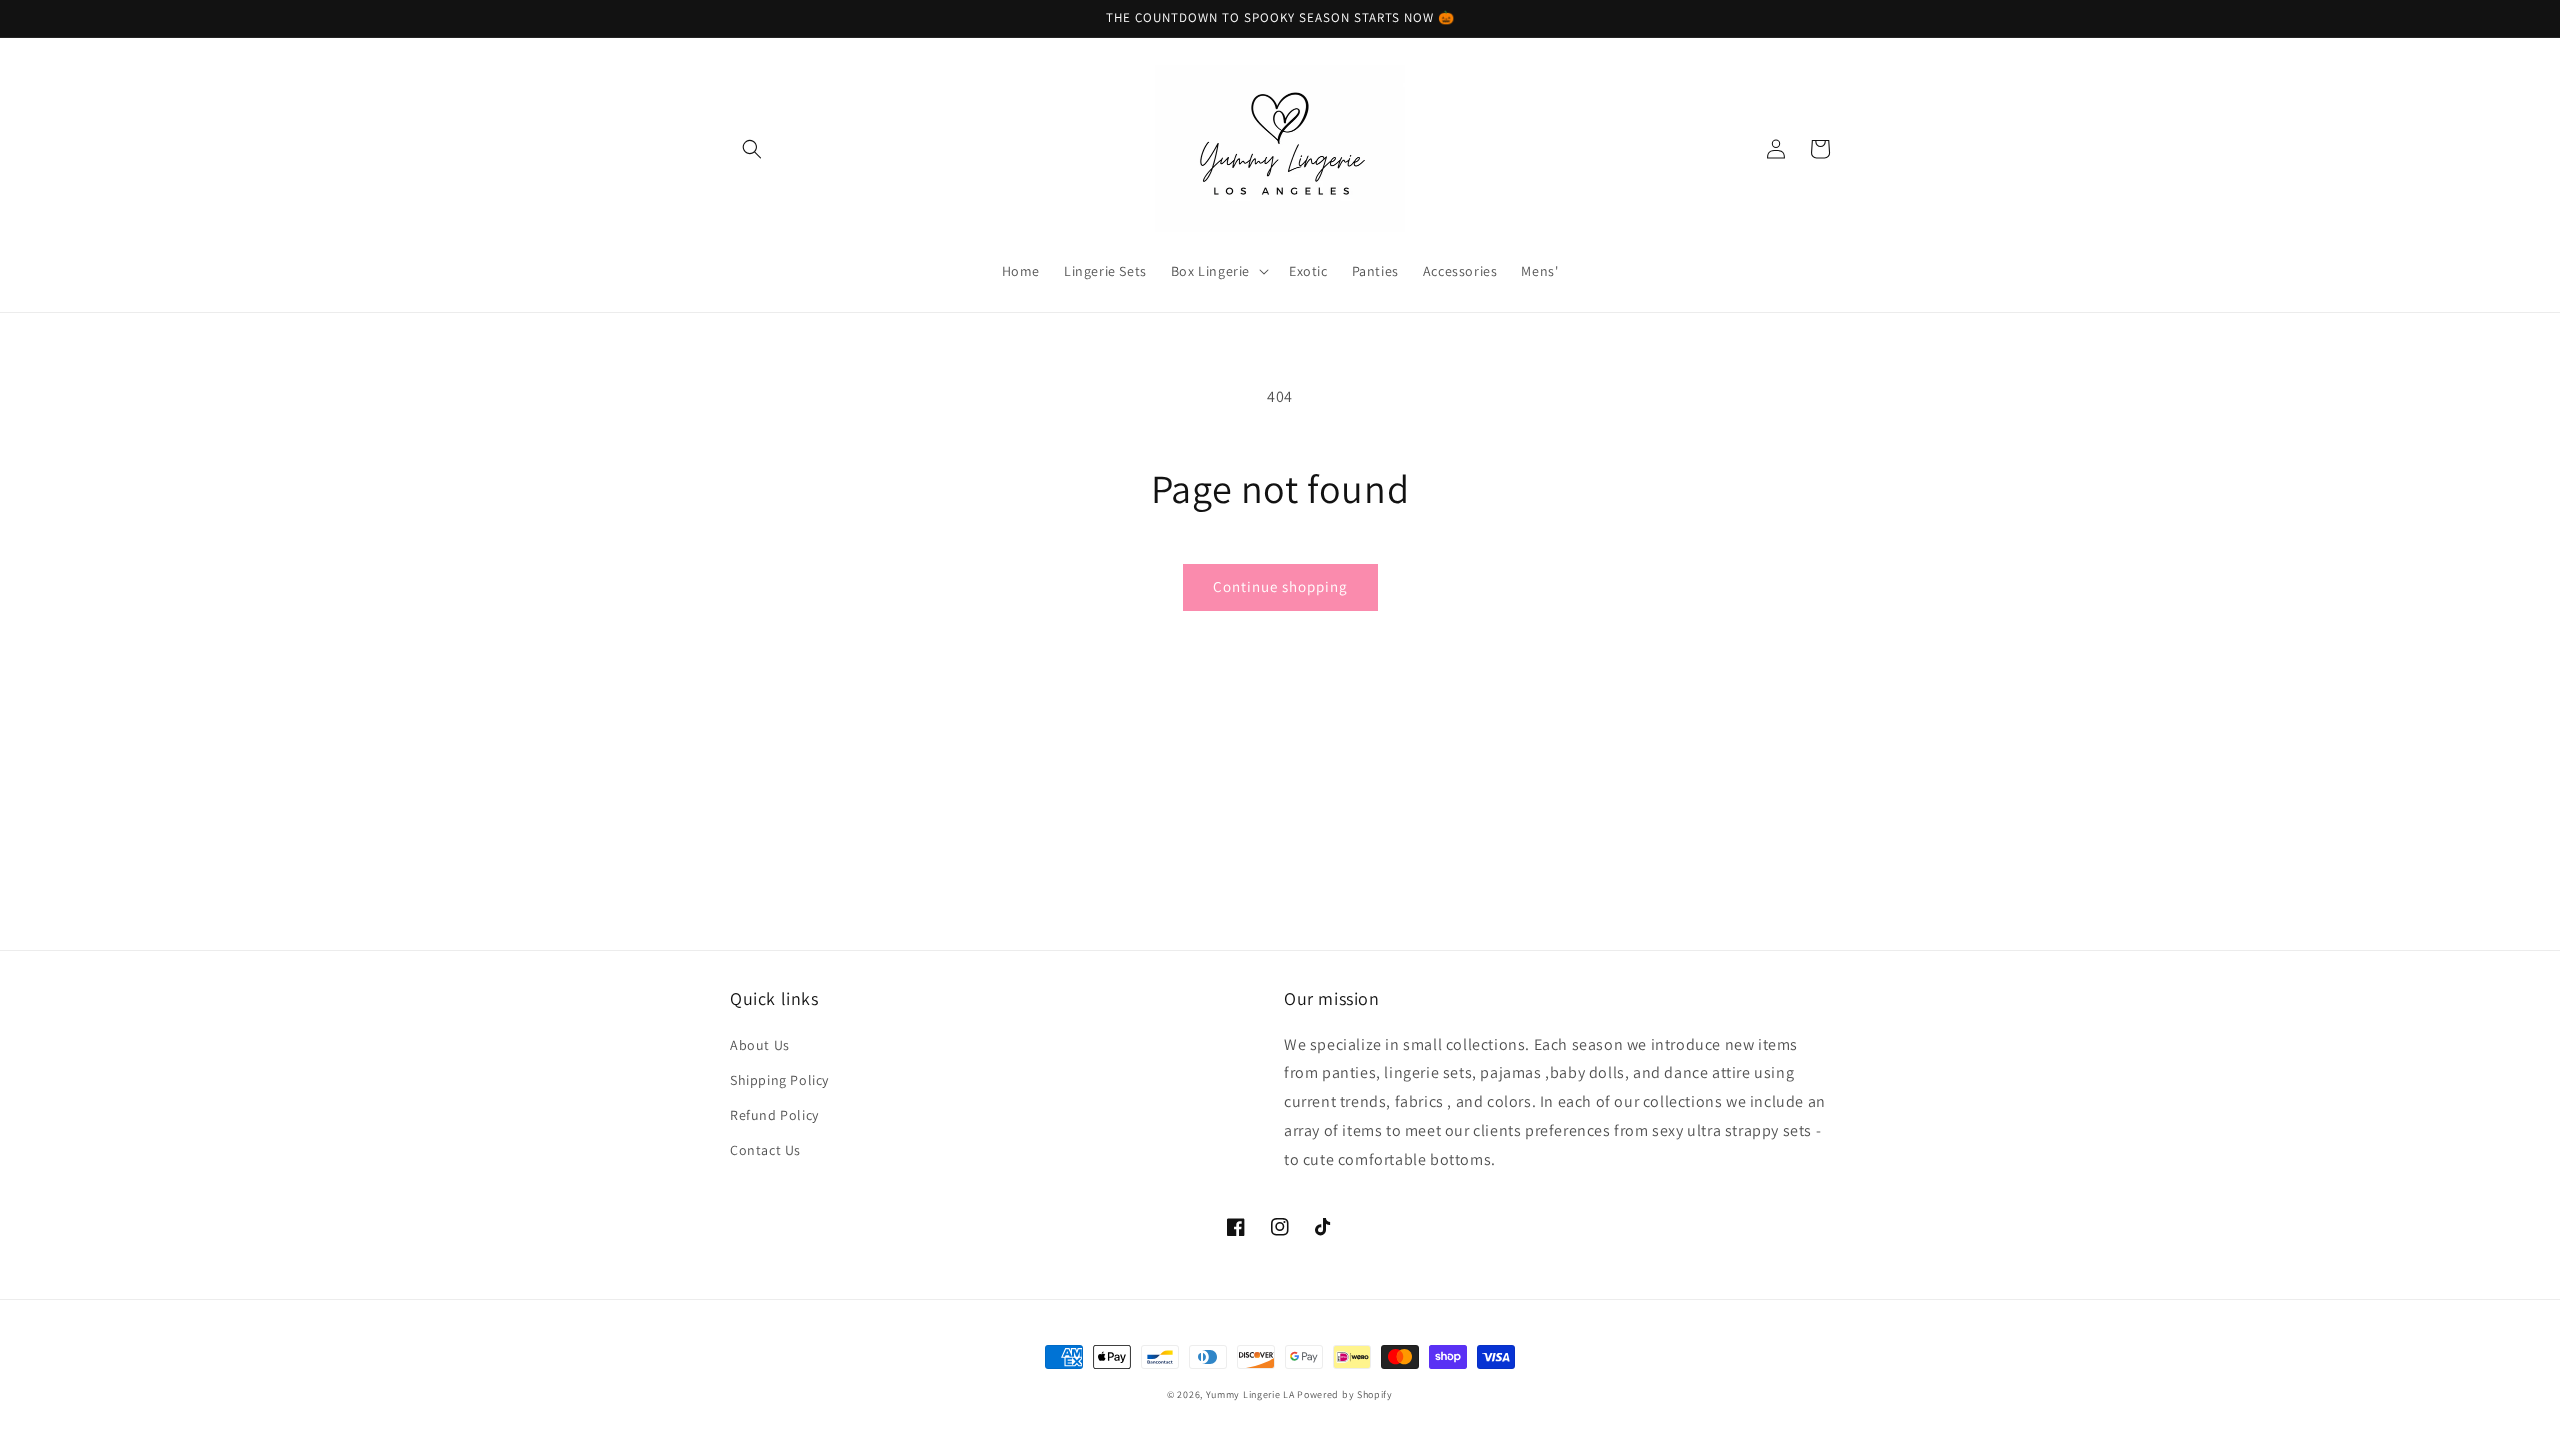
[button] (752, 149)
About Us (760, 1045)
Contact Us (765, 1150)
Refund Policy (774, 1115)
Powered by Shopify (1345, 1394)
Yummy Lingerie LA (1250, 1394)
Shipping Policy (779, 1080)
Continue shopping (1280, 586)
